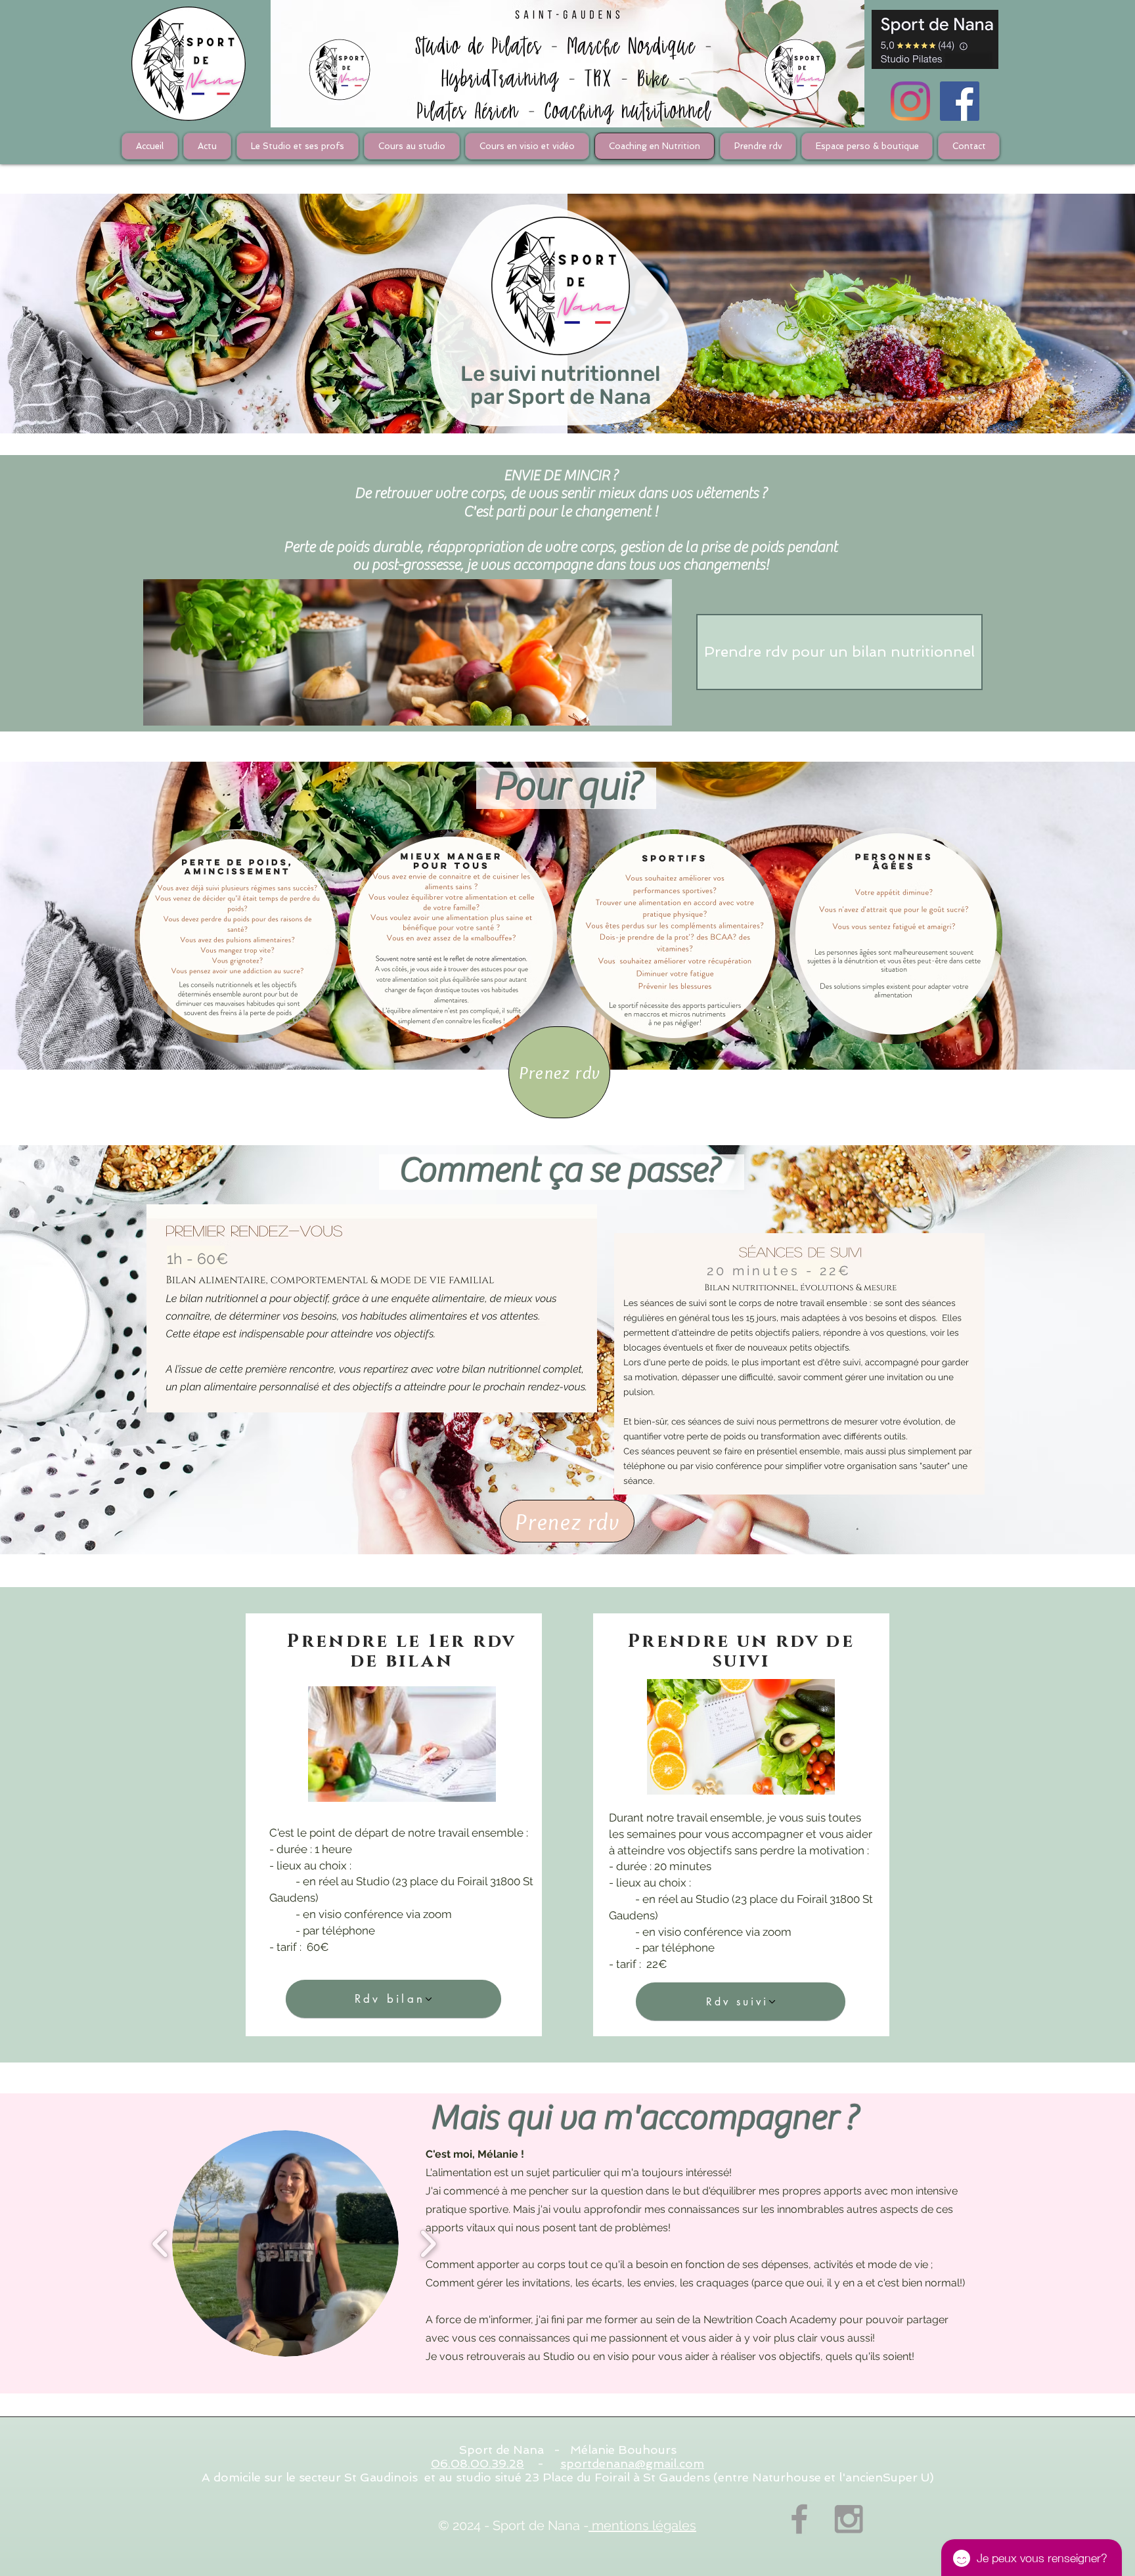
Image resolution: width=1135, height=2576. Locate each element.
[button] (285, 2243)
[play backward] (161, 2243)
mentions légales (642, 2525)
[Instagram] (910, 101)
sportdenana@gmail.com (632, 2463)
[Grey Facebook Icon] (799, 2519)
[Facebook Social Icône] (960, 101)
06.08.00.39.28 (478, 2463)
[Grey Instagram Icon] (849, 2519)
